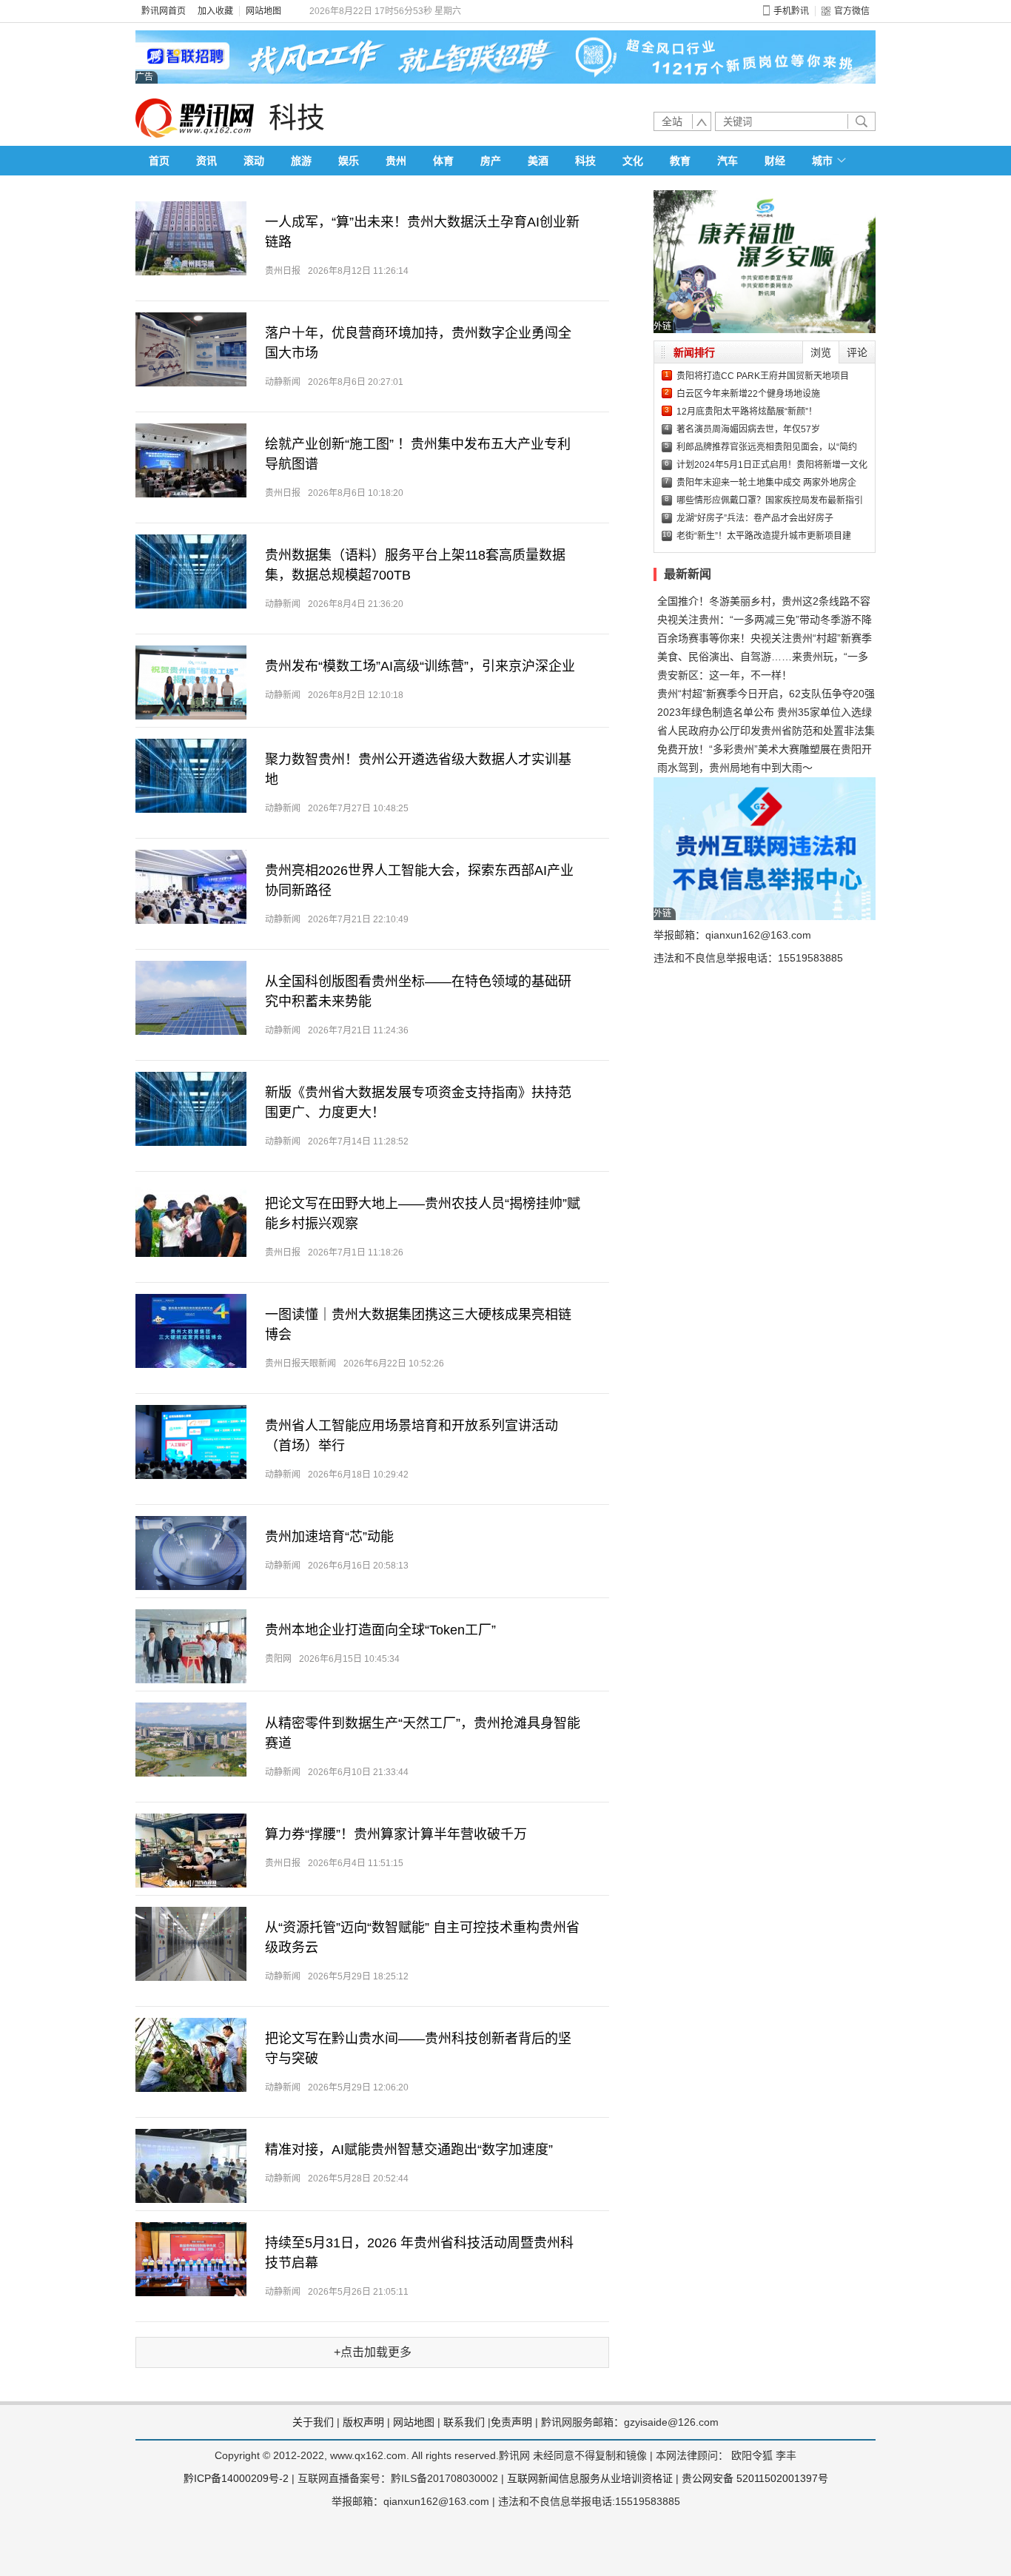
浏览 (821, 352)
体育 (443, 161)
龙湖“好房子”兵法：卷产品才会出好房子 (755, 518)
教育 (680, 161)
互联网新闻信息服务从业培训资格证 (590, 2478)
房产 (491, 161)
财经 (775, 161)
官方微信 (852, 11)
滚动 (254, 161)
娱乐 (349, 161)
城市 (822, 161)
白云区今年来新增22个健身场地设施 (748, 394)
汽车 (728, 161)
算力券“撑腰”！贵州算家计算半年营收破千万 (396, 1834)
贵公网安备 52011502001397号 (755, 2478)
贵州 (396, 161)
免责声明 (511, 2422)
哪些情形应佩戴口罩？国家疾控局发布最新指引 (770, 500)
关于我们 (313, 2422)
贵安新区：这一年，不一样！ (725, 675)
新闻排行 (694, 352)
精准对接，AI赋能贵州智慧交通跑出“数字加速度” (409, 2150)
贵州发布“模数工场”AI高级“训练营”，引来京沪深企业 (420, 666)
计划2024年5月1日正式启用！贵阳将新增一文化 (772, 465)
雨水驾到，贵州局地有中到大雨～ (735, 768)
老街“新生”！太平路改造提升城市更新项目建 (764, 536)
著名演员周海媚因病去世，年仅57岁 (748, 429)
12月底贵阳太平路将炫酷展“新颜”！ (747, 412)
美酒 (538, 161)
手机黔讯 (791, 11)
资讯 (206, 161)
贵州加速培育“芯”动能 (329, 1537)
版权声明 (363, 2422)
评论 (857, 352)
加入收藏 (215, 11)
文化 (633, 161)
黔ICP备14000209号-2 (236, 2478)
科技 (297, 118)
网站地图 (263, 11)
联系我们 (464, 2422)
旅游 (301, 161)
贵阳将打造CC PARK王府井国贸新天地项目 (763, 376)
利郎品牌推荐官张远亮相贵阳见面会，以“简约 (767, 447)
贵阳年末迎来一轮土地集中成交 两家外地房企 (766, 483)
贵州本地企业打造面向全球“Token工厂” (380, 1630)
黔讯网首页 (164, 11)
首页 (159, 161)
